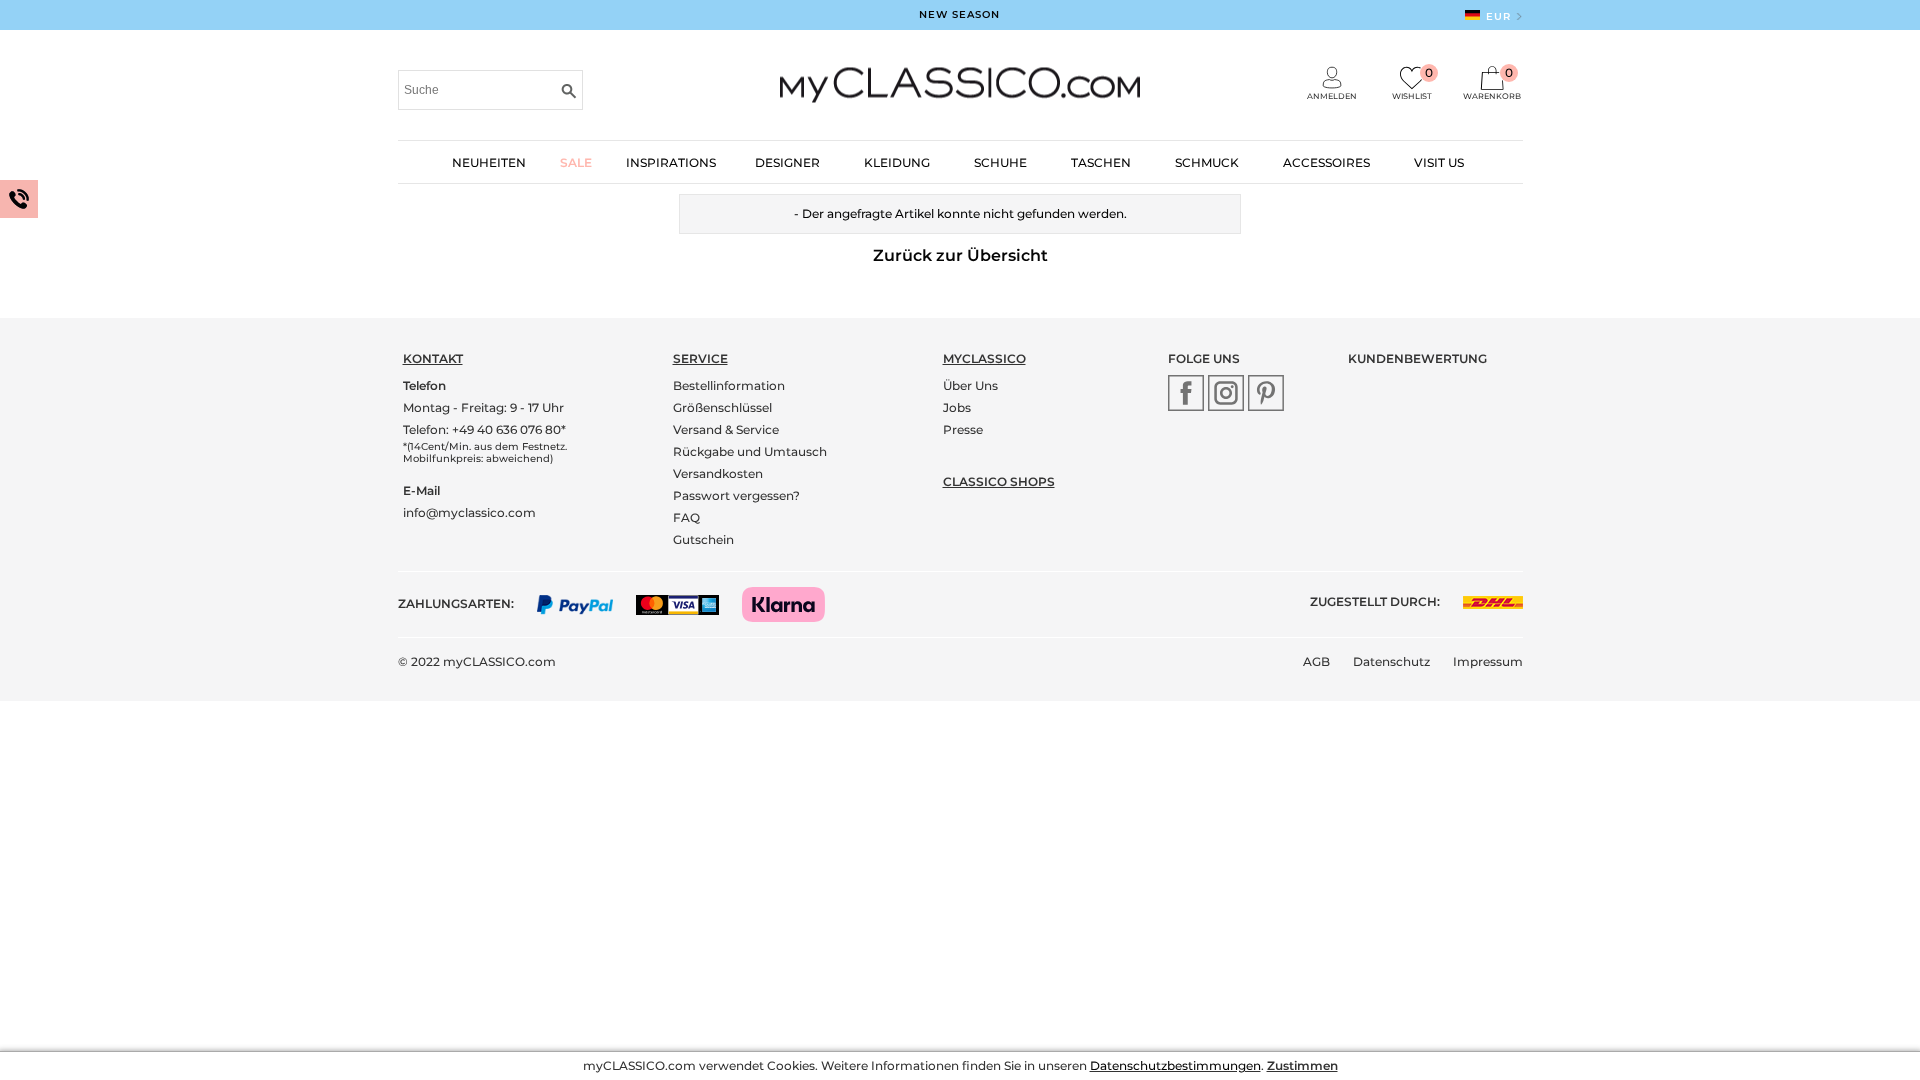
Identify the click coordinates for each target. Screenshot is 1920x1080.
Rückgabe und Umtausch (750, 451)
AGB (1316, 661)
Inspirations (671, 162)
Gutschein (703, 539)
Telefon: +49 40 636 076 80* (484, 429)
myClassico (984, 358)
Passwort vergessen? (736, 495)
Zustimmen (1302, 1065)
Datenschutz (1391, 661)
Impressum (1488, 661)
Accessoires (1326, 162)
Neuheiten (489, 162)
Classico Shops (999, 481)
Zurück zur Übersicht (960, 255)
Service (700, 358)
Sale (576, 162)
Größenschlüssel (722, 407)
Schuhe (1000, 162)
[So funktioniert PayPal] (585, 603)
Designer (787, 162)
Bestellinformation (729, 385)
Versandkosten (718, 473)
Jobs (957, 407)
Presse (963, 429)
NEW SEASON (959, 14)
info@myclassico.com (469, 512)
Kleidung (897, 162)
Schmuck (1207, 162)
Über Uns (970, 385)
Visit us (1439, 162)
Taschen (1101, 162)
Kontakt (433, 358)
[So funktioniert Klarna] (793, 603)
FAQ (686, 517)
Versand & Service (726, 429)
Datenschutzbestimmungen (1175, 1065)
